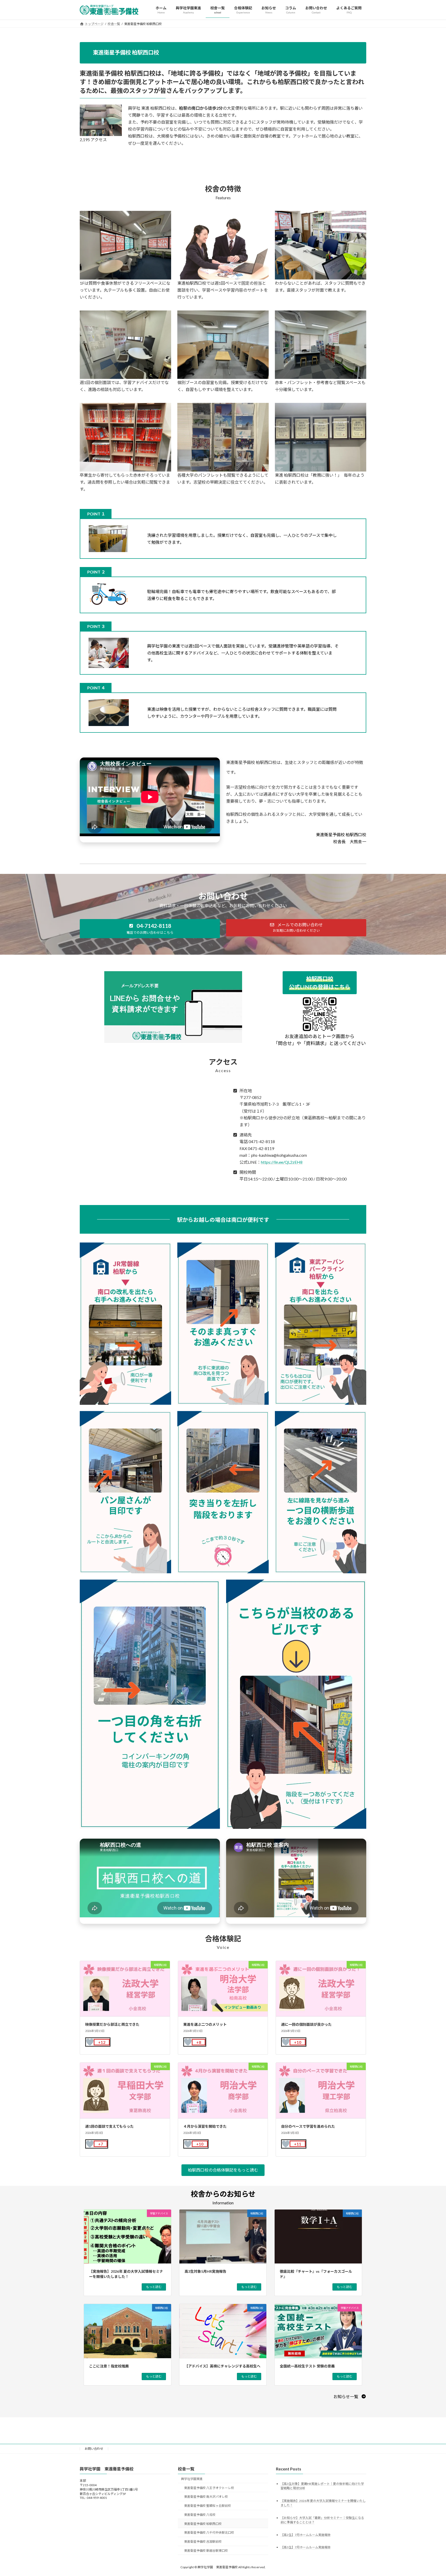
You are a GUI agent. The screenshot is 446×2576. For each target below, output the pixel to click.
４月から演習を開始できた (205, 2126)
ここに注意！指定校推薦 (109, 2366)
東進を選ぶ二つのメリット (205, 2024)
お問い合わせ (94, 2449)
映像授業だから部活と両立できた (112, 2024)
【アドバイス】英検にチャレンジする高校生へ (222, 2366)
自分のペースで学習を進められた (308, 2126)
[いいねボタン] (90, 2042)
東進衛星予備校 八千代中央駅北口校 (209, 2533)
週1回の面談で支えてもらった (109, 2126)
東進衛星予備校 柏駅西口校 (203, 2523)
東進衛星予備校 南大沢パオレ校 (206, 2497)
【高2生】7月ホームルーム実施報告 (306, 2535)
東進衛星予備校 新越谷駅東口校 (206, 2551)
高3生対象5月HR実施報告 (205, 2271)
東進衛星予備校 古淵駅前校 (203, 2542)
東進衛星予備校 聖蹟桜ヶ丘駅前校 (208, 2506)
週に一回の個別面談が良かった (306, 2024)
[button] (150, 929)
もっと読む (154, 2287)
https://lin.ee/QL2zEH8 (282, 1162)
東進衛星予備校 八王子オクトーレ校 (209, 2488)
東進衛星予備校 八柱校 (200, 2514)
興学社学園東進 (192, 2479)
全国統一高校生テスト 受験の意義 (307, 2366)
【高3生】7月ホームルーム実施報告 (306, 2547)
